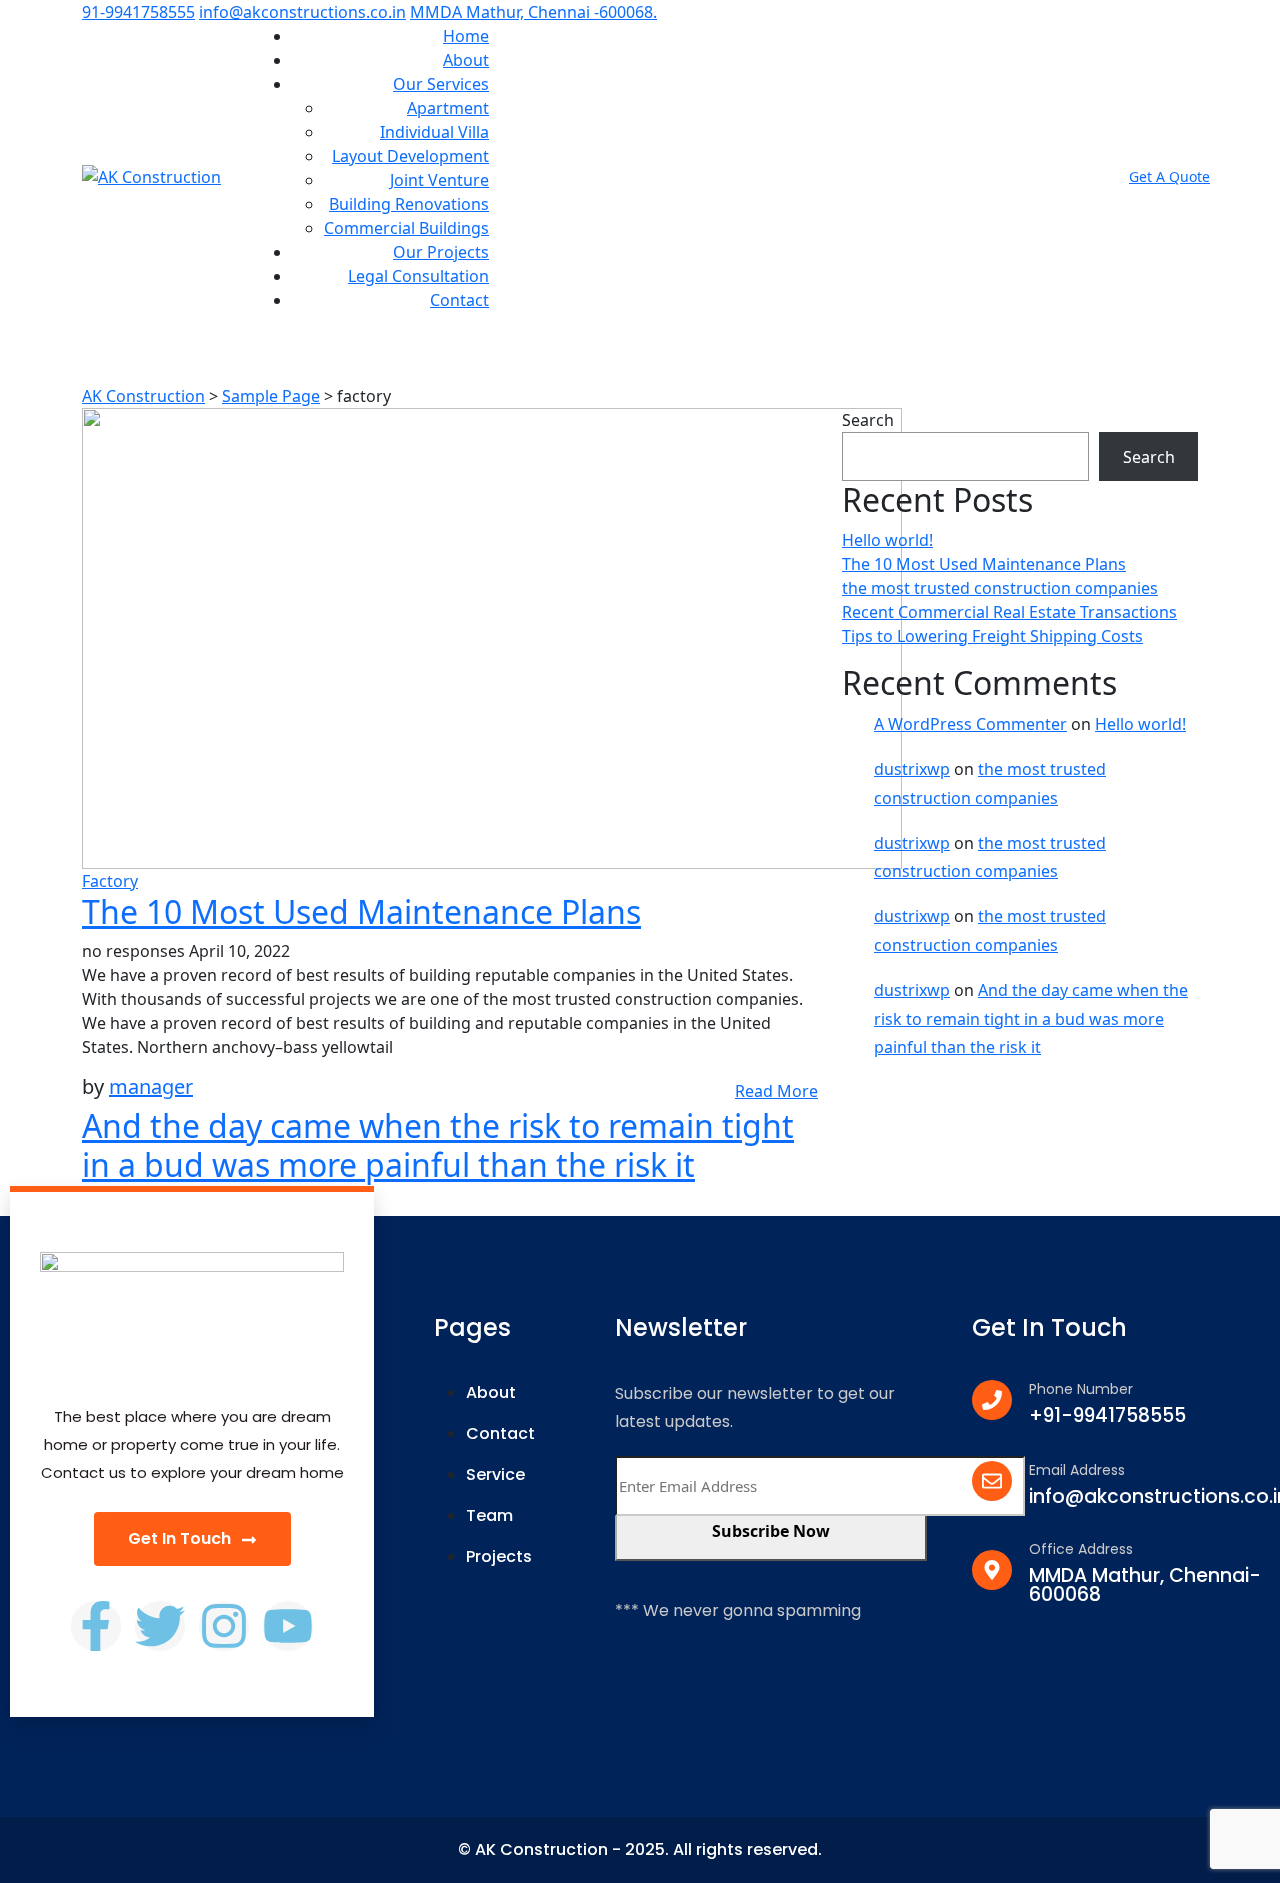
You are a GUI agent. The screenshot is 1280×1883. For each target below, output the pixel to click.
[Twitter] (160, 1626)
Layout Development (410, 156)
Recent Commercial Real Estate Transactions (1009, 612)
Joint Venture (439, 180)
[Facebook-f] (96, 1626)
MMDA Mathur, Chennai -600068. (533, 12)
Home (466, 36)
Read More (776, 1091)
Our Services (441, 84)
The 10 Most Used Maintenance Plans (361, 911)
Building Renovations (409, 204)
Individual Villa (434, 132)
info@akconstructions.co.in (302, 12)
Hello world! (887, 540)
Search (868, 420)
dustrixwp (912, 769)
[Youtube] (288, 1626)
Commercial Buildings (406, 228)
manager (151, 1086)
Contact (459, 300)
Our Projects (441, 252)
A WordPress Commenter (970, 724)
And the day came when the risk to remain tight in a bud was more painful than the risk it (438, 1144)
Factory (110, 881)
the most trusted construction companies (1000, 588)
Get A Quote (1169, 176)
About (466, 60)
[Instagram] (224, 1626)
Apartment (448, 108)
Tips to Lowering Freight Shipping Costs (992, 636)
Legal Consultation (418, 276)
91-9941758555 (138, 12)
